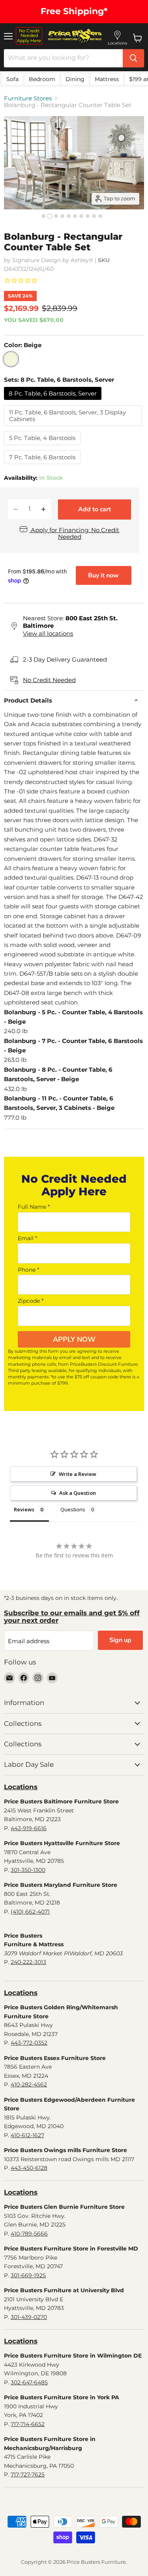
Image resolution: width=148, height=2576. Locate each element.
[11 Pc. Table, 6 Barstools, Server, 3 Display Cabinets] (74, 428)
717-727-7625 (28, 2474)
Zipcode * (31, 1301)
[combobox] (63, 58)
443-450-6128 (29, 2168)
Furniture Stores (28, 98)
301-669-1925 (28, 2275)
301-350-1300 (28, 1870)
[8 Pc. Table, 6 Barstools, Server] (54, 402)
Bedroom (42, 79)
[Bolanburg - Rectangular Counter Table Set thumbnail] (43, 216)
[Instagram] (38, 1678)
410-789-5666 (29, 2234)
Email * (27, 1238)
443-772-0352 (29, 2043)
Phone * (28, 1270)
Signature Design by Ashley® (53, 260)
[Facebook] (24, 1678)
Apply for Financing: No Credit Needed (74, 533)
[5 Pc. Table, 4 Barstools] (43, 447)
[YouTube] (52, 1678)
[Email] (9, 1678)
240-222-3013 (28, 1962)
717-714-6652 (28, 2424)
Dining (75, 79)
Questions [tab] (73, 1509)
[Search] (133, 58)
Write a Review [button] (78, 1474)
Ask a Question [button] (78, 1493)
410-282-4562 (29, 2084)
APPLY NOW (74, 1339)
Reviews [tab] (24, 1509)
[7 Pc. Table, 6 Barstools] (43, 466)
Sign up (120, 1640)
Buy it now (103, 575)
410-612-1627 (27, 2135)
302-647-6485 (29, 2382)
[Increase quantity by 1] (43, 509)
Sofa (12, 79)
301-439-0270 (29, 2317)
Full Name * (34, 1207)
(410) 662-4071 (30, 1912)
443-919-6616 (29, 1828)
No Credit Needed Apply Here (29, 36)
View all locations (48, 633)
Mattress (107, 79)
